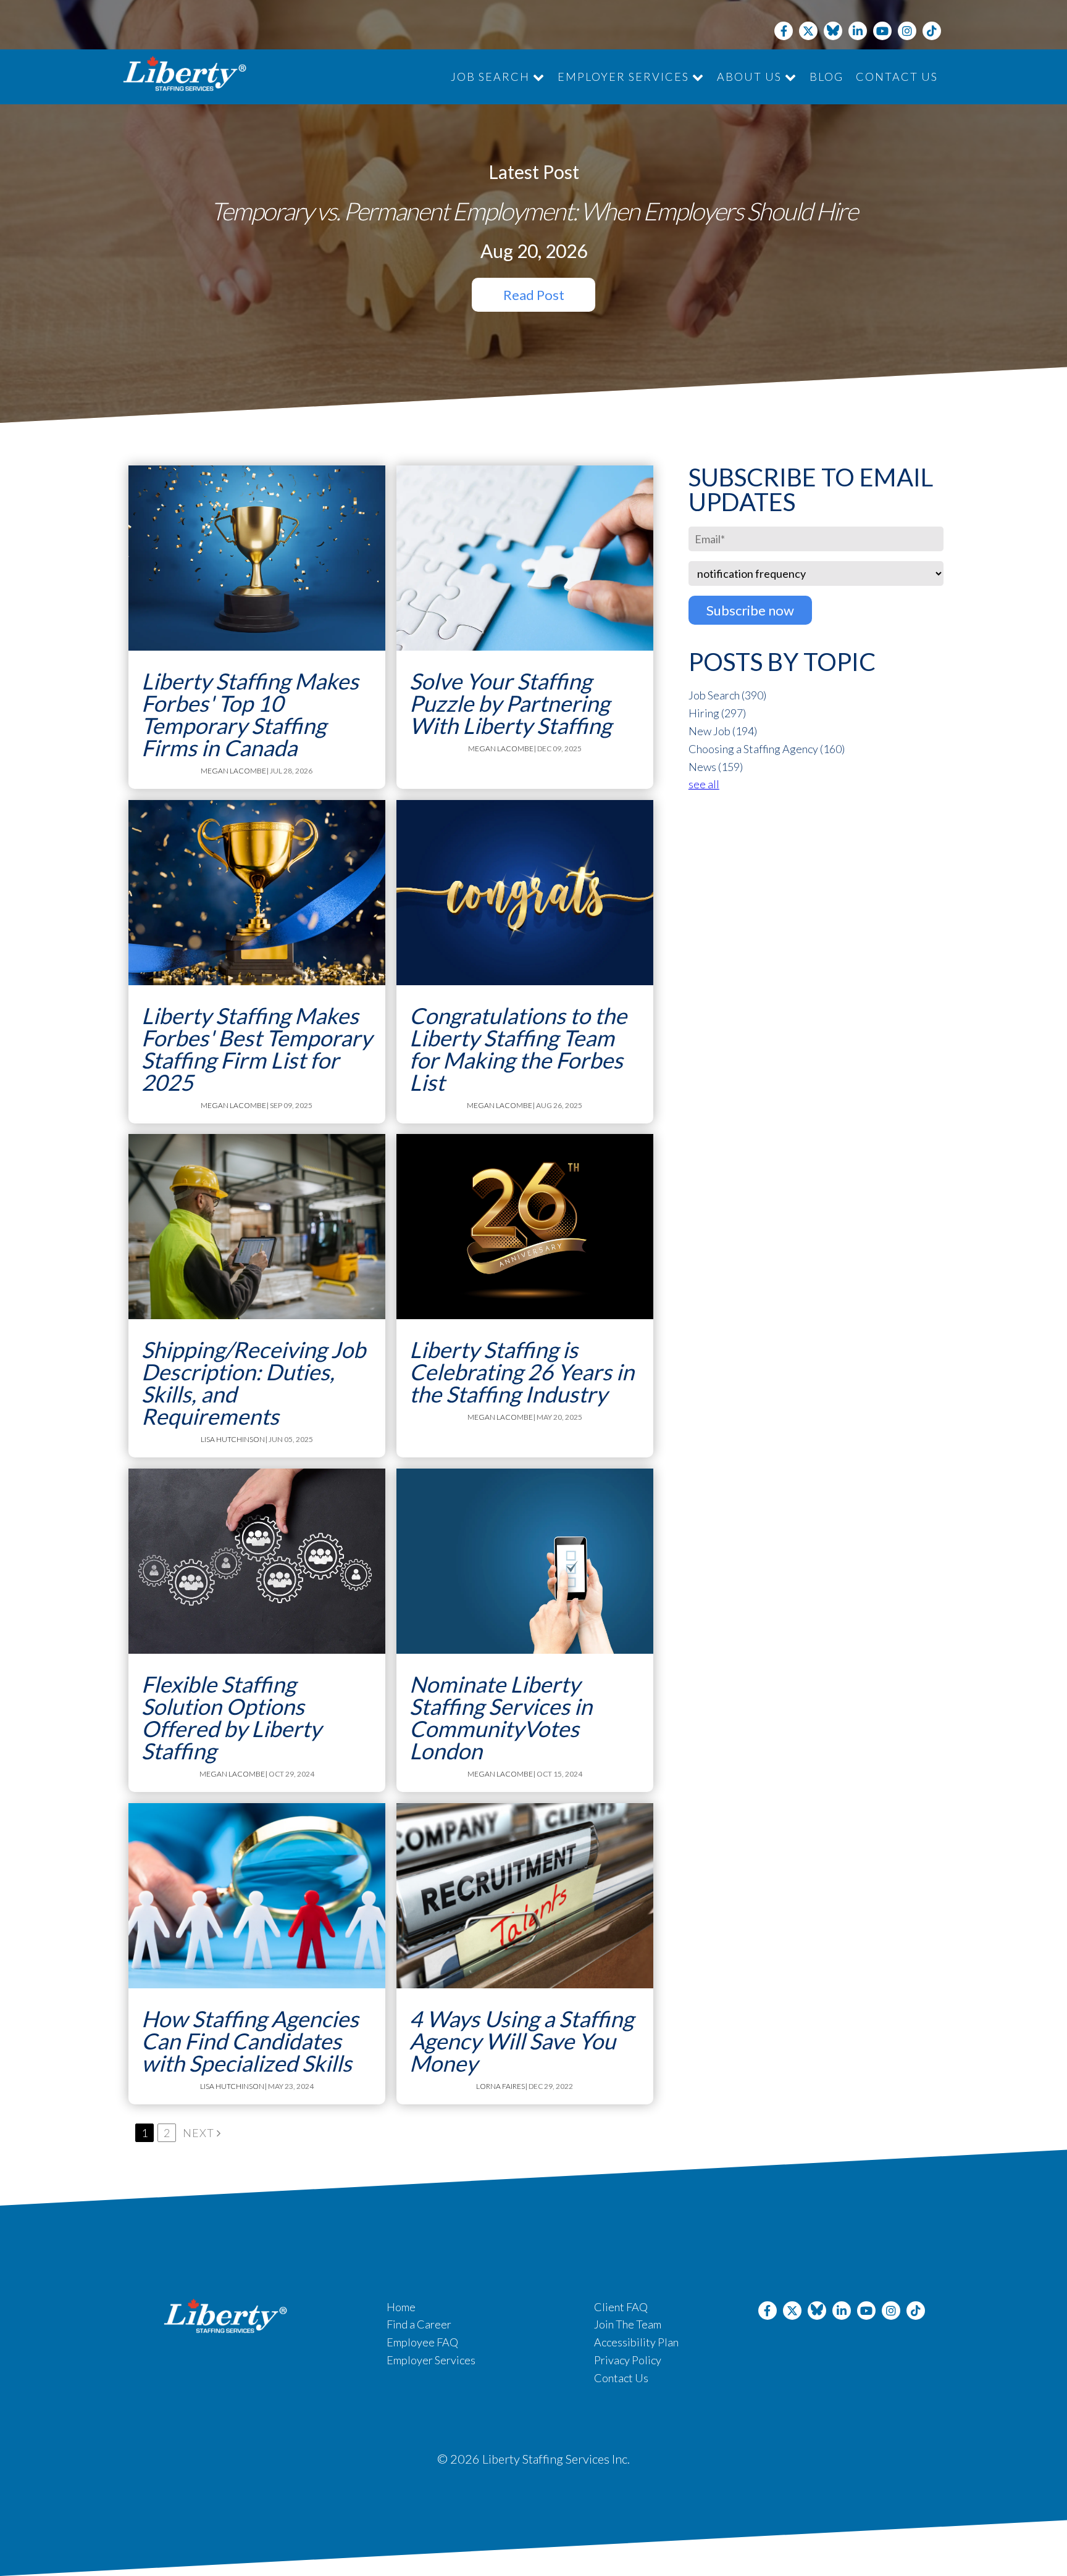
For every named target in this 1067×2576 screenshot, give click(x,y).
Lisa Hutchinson (233, 1439)
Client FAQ (621, 2307)
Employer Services (625, 77)
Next (200, 2133)
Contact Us (897, 77)
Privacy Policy (628, 2360)
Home (401, 2307)
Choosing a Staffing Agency (767, 749)
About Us (751, 77)
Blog (826, 77)
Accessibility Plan (636, 2342)
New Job (723, 731)
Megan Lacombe (233, 771)
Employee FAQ (422, 2342)
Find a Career (419, 2324)
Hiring (717, 713)
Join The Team (628, 2324)
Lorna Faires (500, 2086)
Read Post (534, 295)
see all (704, 784)
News (716, 767)
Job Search (492, 77)
